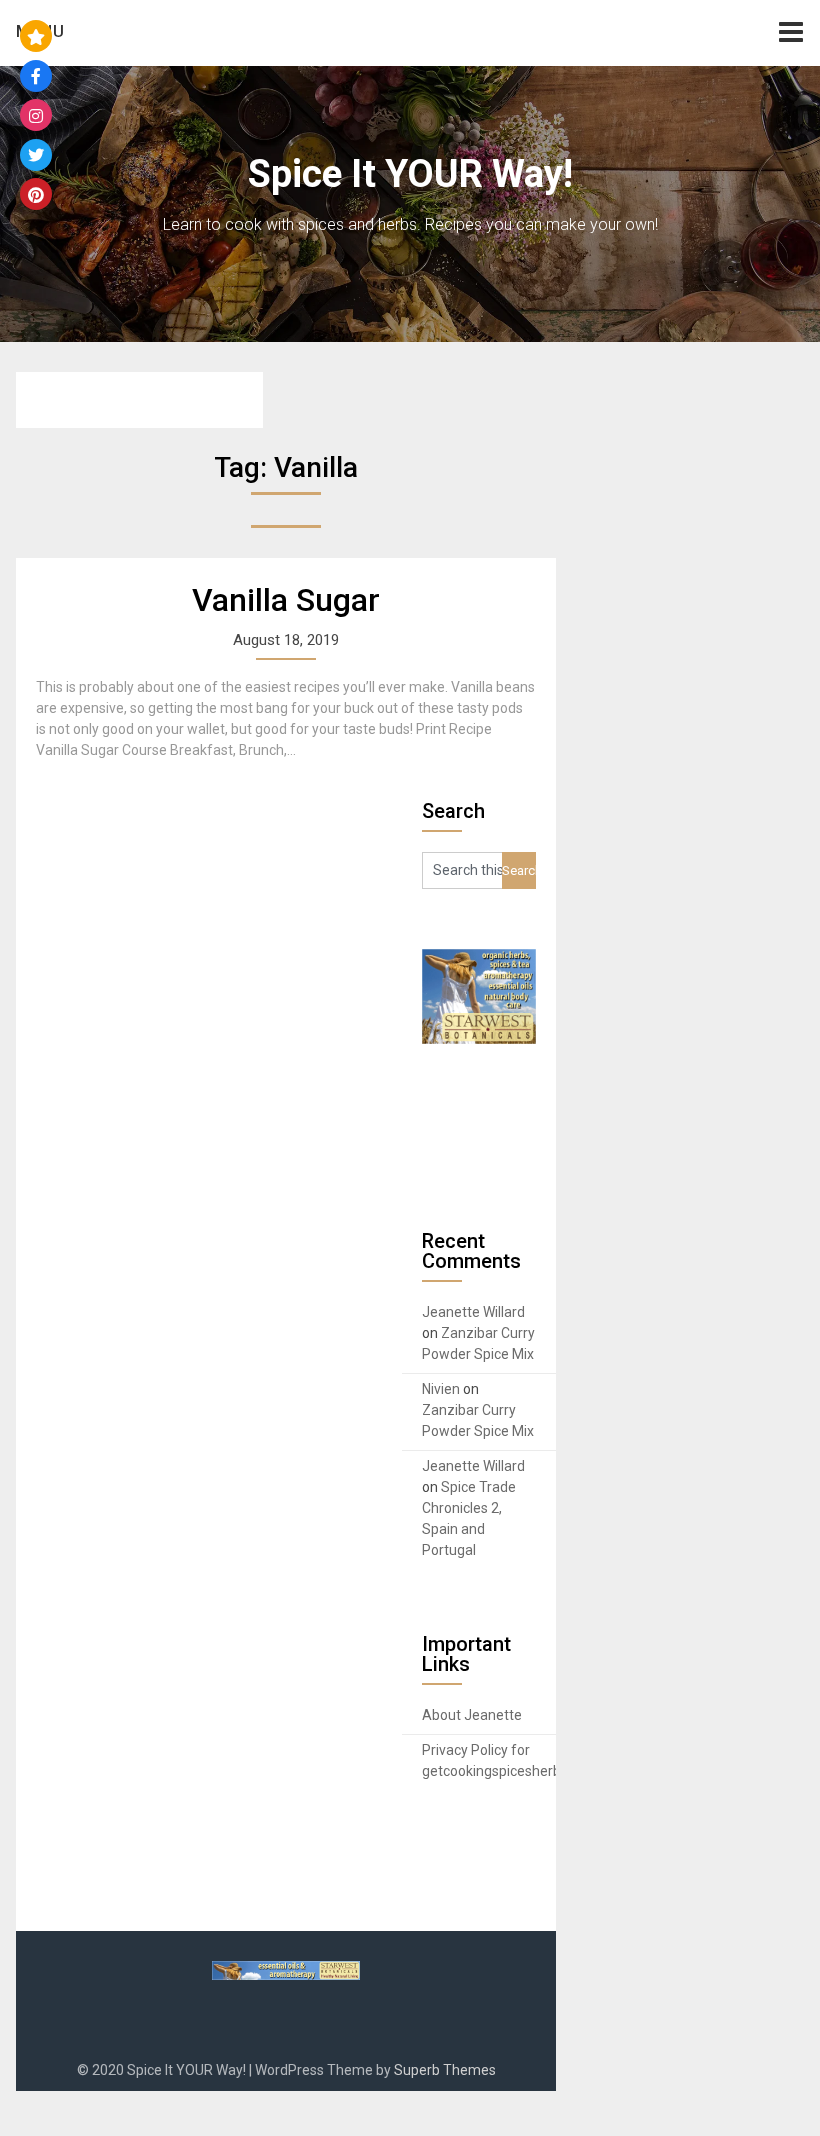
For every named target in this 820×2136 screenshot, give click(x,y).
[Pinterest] (36, 194)
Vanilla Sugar (286, 600)
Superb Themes (445, 2070)
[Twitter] (36, 155)
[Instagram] (36, 115)
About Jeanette (472, 1715)
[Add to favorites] (36, 36)
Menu (40, 31)
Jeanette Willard (473, 1312)
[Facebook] (36, 76)
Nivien (441, 1389)
